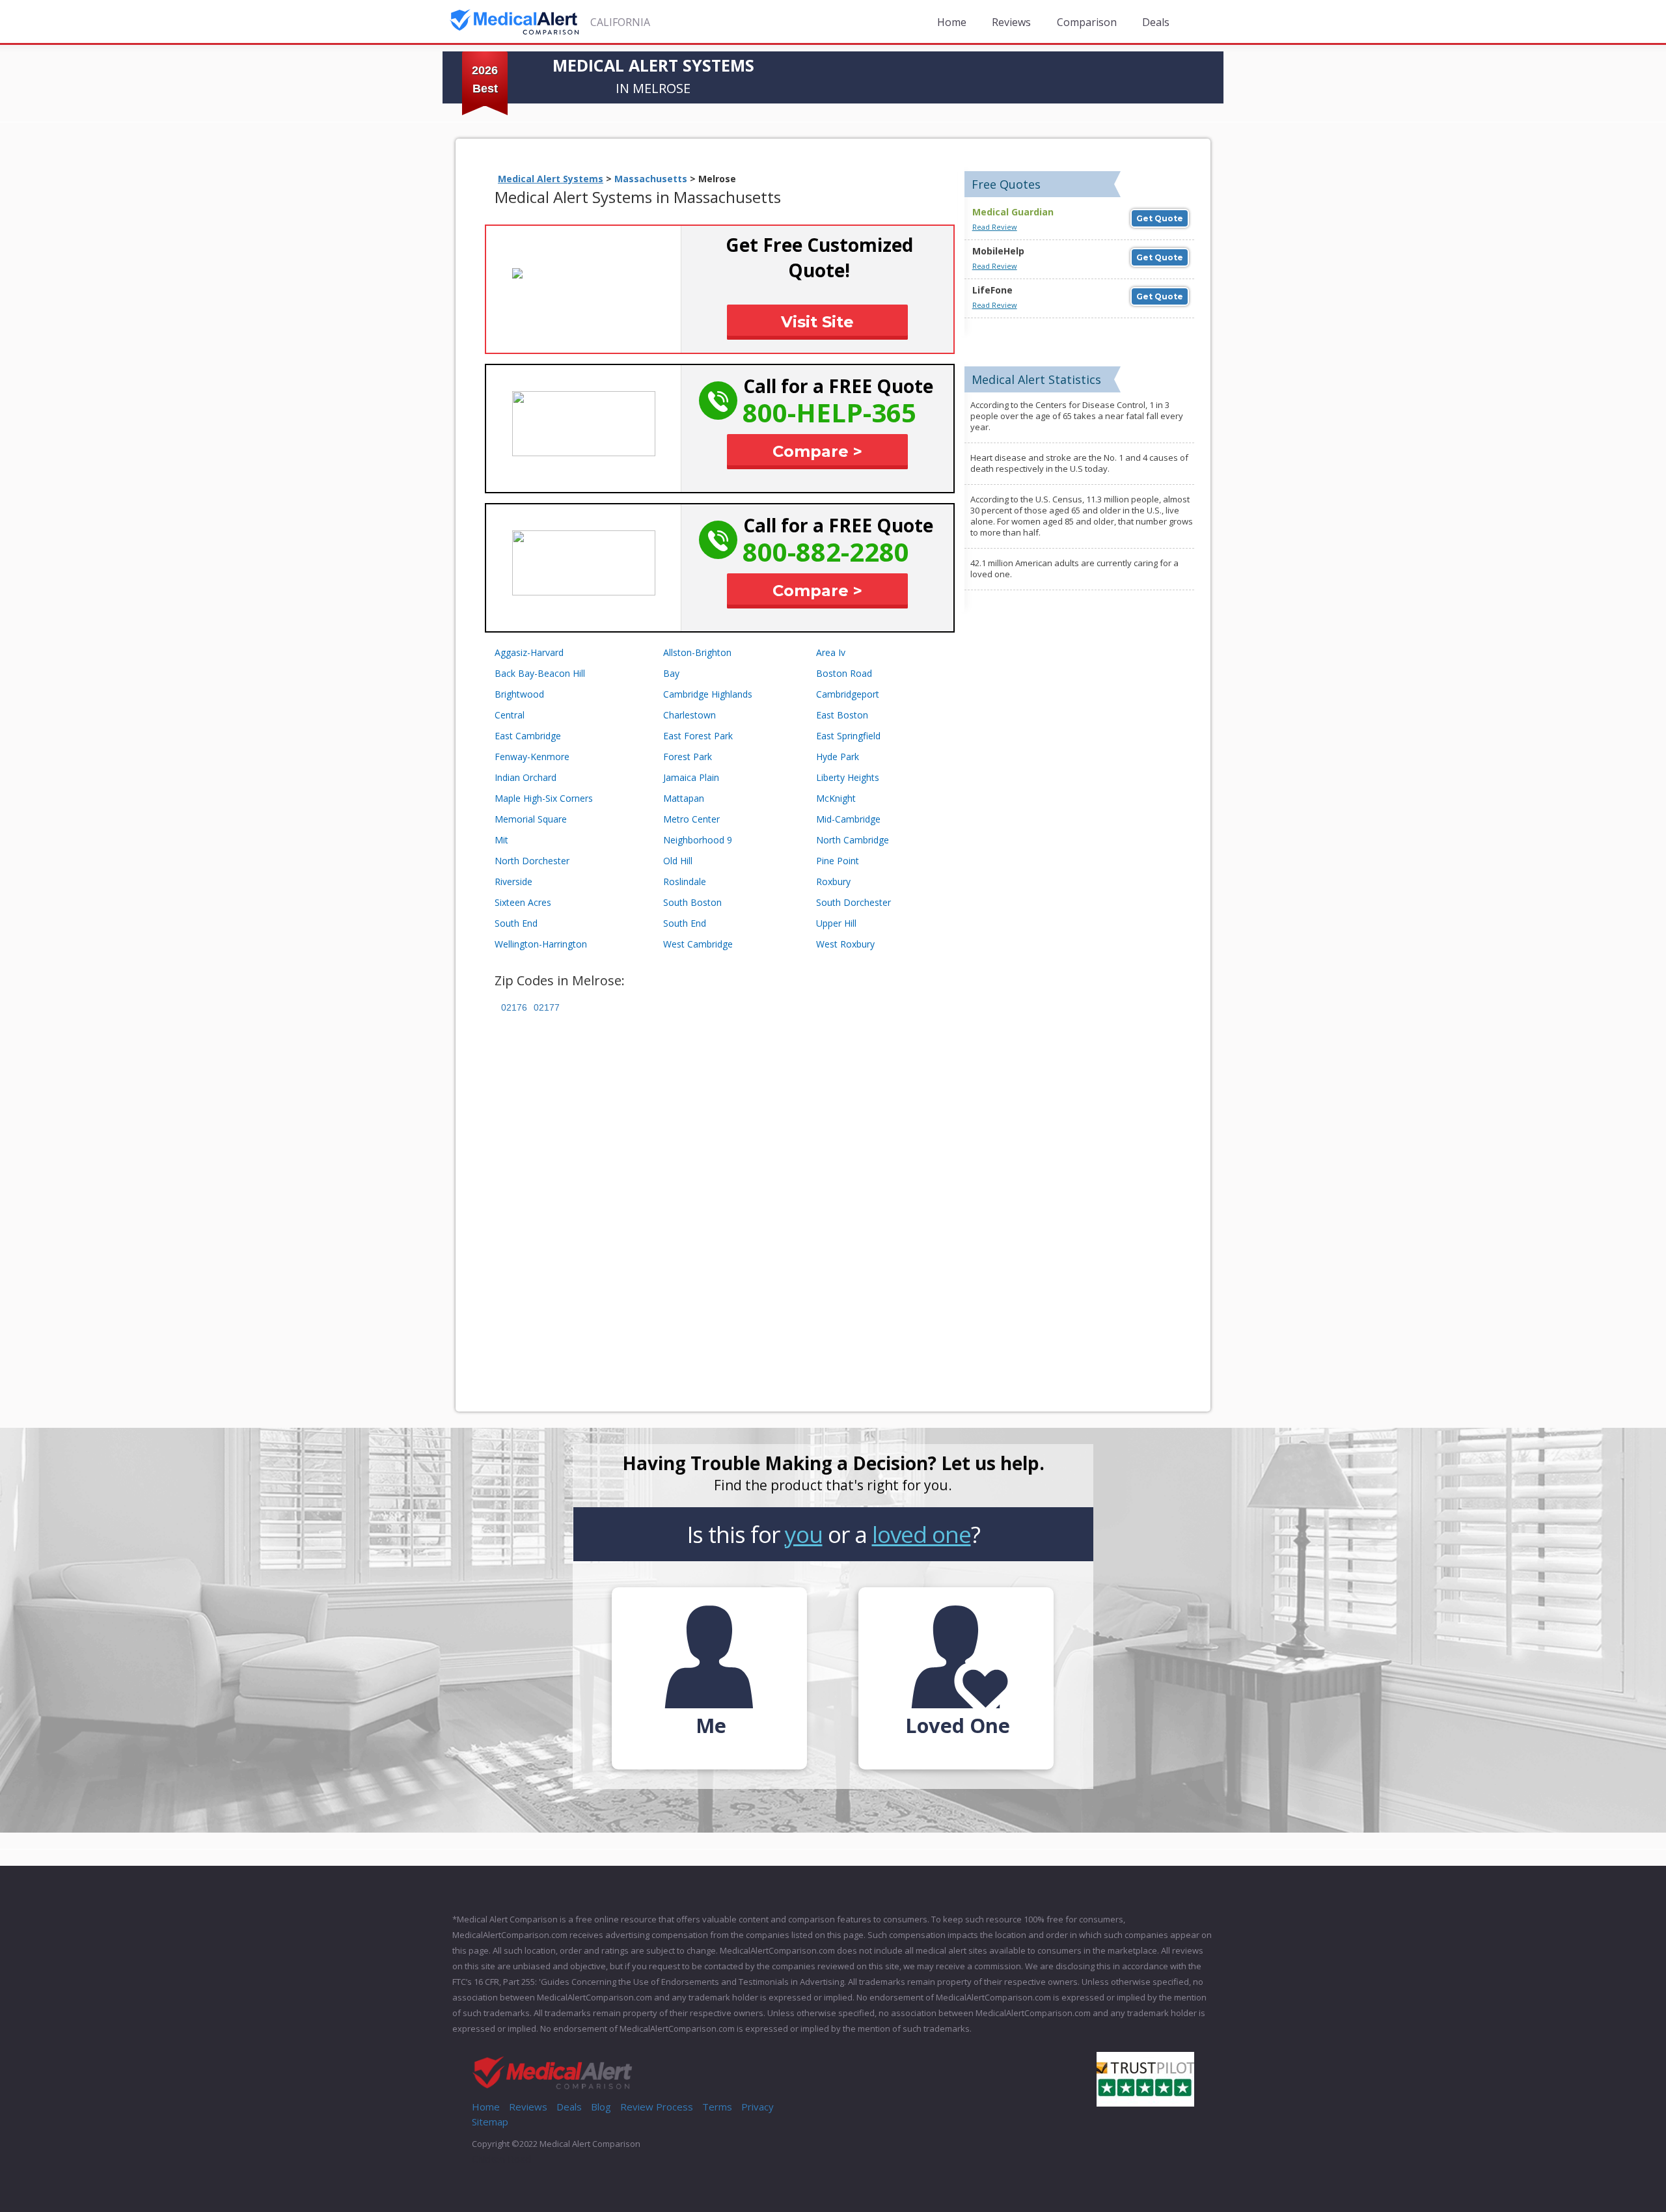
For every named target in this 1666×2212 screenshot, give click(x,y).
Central (510, 715)
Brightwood (519, 694)
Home (952, 22)
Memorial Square (531, 819)
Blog (601, 2107)
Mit (501, 840)
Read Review (995, 227)
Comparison (1087, 22)
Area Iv (831, 652)
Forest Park (688, 757)
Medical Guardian (1013, 212)
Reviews (1011, 22)
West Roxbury (845, 944)
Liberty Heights (848, 777)
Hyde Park (838, 757)
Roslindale (685, 881)
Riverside (513, 881)
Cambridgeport (848, 694)
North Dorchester (532, 861)
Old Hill (678, 861)
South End (516, 923)
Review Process (657, 2107)
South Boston (692, 902)
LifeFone (992, 290)
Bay (671, 673)
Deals (1156, 22)
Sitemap (490, 2122)
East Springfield (848, 736)
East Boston (842, 715)
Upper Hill (836, 923)
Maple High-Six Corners (544, 798)
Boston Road (844, 673)
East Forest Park (698, 736)
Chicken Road (501, 2159)
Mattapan (684, 798)
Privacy (758, 2107)
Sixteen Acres (523, 902)
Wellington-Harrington (541, 944)
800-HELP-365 (829, 412)
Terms (717, 2107)
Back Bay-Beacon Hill (540, 673)
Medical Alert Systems (551, 179)
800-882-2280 (826, 552)
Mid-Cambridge (848, 819)
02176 (514, 1007)
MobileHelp (998, 251)
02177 (547, 1007)
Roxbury (833, 881)
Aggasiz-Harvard (529, 652)
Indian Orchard (526, 777)
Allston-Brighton (697, 652)
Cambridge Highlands (708, 694)
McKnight (836, 798)
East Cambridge (528, 736)
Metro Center (691, 819)
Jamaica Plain (691, 777)
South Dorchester (853, 902)
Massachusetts (651, 179)
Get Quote (1160, 218)
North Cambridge (853, 840)
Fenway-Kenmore (532, 757)
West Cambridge (698, 944)
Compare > (817, 451)
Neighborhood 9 (698, 840)
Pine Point (838, 861)
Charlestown (690, 715)
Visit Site (817, 322)
